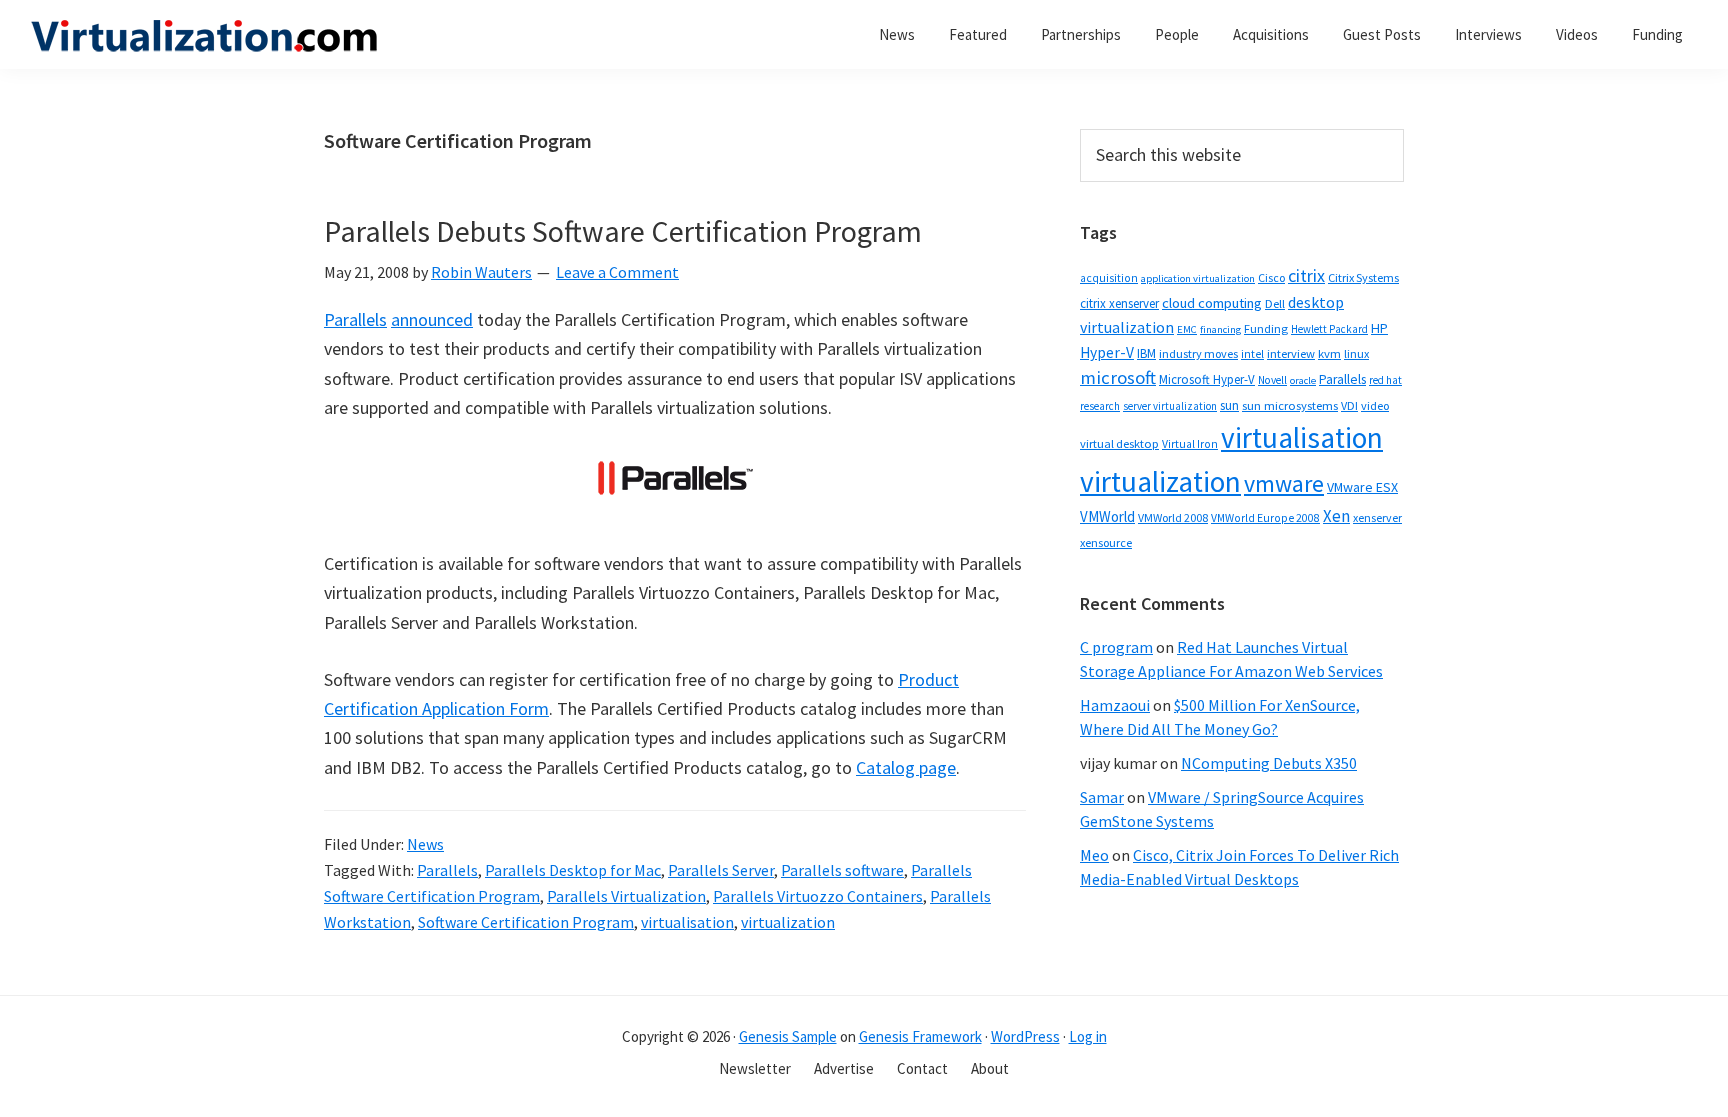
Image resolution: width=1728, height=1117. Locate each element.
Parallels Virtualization (626, 896)
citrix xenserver (1119, 303)
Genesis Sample (788, 1036)
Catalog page (906, 767)
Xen (1336, 516)
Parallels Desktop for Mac (573, 870)
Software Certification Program (526, 922)
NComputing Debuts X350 (1269, 763)
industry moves (1198, 353)
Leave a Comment (617, 272)
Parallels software (842, 870)
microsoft (1118, 377)
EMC (1187, 329)
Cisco (1271, 277)
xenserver (1377, 517)
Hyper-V (1107, 352)
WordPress (1025, 1036)
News (425, 844)
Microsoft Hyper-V (1207, 379)
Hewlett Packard (1329, 329)
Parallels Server (721, 870)
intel (1252, 354)
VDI (1349, 405)
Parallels (355, 319)
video (1375, 405)
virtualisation (687, 922)
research (1100, 406)
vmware (1284, 483)
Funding (1266, 328)
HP (1379, 328)
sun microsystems (1290, 405)
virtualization (788, 922)
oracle (1303, 380)
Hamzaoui (1115, 705)
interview (1291, 353)
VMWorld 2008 (1173, 517)
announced (432, 319)
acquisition (1109, 278)
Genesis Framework (920, 1036)
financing (1220, 329)
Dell (1275, 303)
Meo (1094, 855)
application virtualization (1198, 278)
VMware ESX (1362, 487)
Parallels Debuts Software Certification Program (623, 231)
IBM (1146, 353)
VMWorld (1107, 516)
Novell (1272, 380)
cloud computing (1212, 303)
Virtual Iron (1190, 444)
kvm (1329, 353)
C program (1116, 647)
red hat (1385, 380)
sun (1229, 405)
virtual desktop (1119, 443)
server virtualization (1170, 406)
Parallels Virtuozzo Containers (818, 896)
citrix (1306, 275)
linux (1356, 353)
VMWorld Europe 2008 (1265, 518)
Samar (1102, 797)
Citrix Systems (1363, 277)
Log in (1088, 1036)
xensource (1106, 542)
